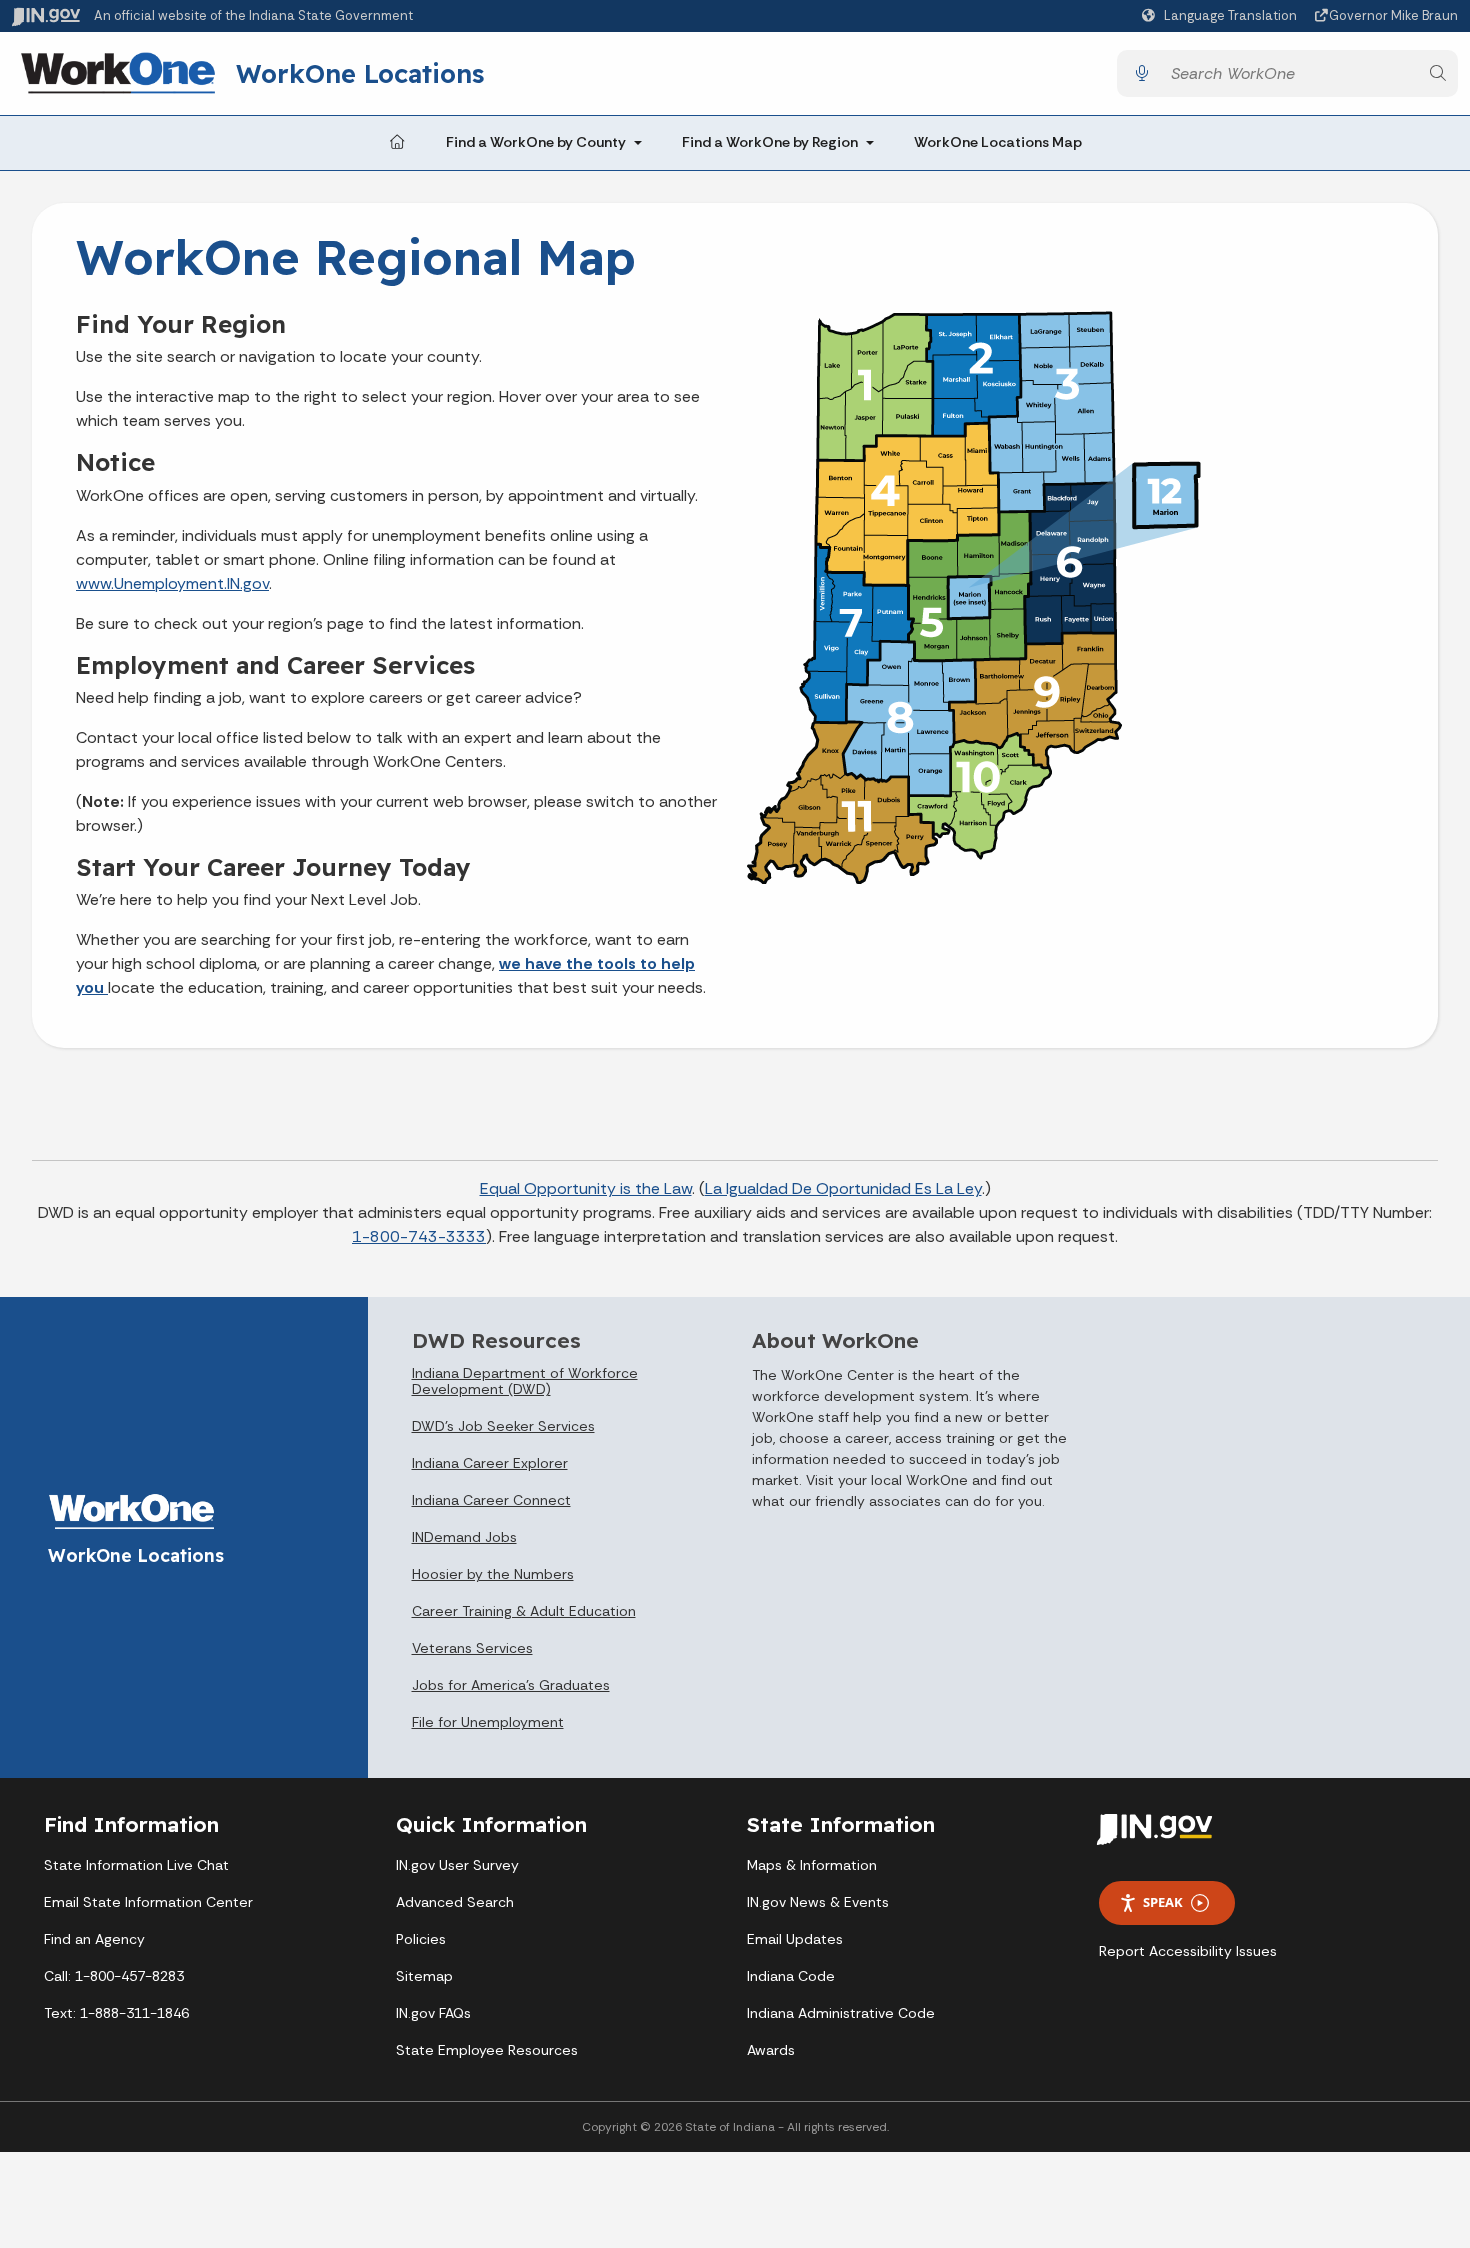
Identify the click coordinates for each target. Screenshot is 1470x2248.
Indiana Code (791, 1976)
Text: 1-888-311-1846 (116, 2013)
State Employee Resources (487, 2050)
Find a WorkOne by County (536, 142)
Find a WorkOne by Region (770, 142)
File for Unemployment (488, 1722)
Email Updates (795, 1939)
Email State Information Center (148, 1902)
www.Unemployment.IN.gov (172, 583)
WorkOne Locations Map (998, 142)
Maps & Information (812, 1865)
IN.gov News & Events (818, 1902)
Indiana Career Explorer (490, 1463)
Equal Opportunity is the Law (586, 1188)
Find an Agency (94, 1939)
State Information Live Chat (136, 1865)
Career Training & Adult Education (524, 1611)
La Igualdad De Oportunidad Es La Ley (843, 1188)
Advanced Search (455, 1902)
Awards (771, 2050)
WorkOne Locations (360, 73)
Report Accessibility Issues (1188, 1951)
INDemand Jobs (464, 1537)
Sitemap (424, 1976)
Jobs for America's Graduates (511, 1685)
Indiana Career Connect (491, 1500)
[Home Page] (397, 143)
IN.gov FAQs (433, 2013)
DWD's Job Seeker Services (503, 1426)
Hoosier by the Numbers (493, 1574)
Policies (421, 1939)
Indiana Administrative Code (841, 2013)
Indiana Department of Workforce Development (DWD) (525, 1381)
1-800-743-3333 (419, 1236)
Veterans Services (472, 1648)
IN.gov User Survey (457, 1865)
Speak (1163, 1902)
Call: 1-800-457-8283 (114, 1976)
